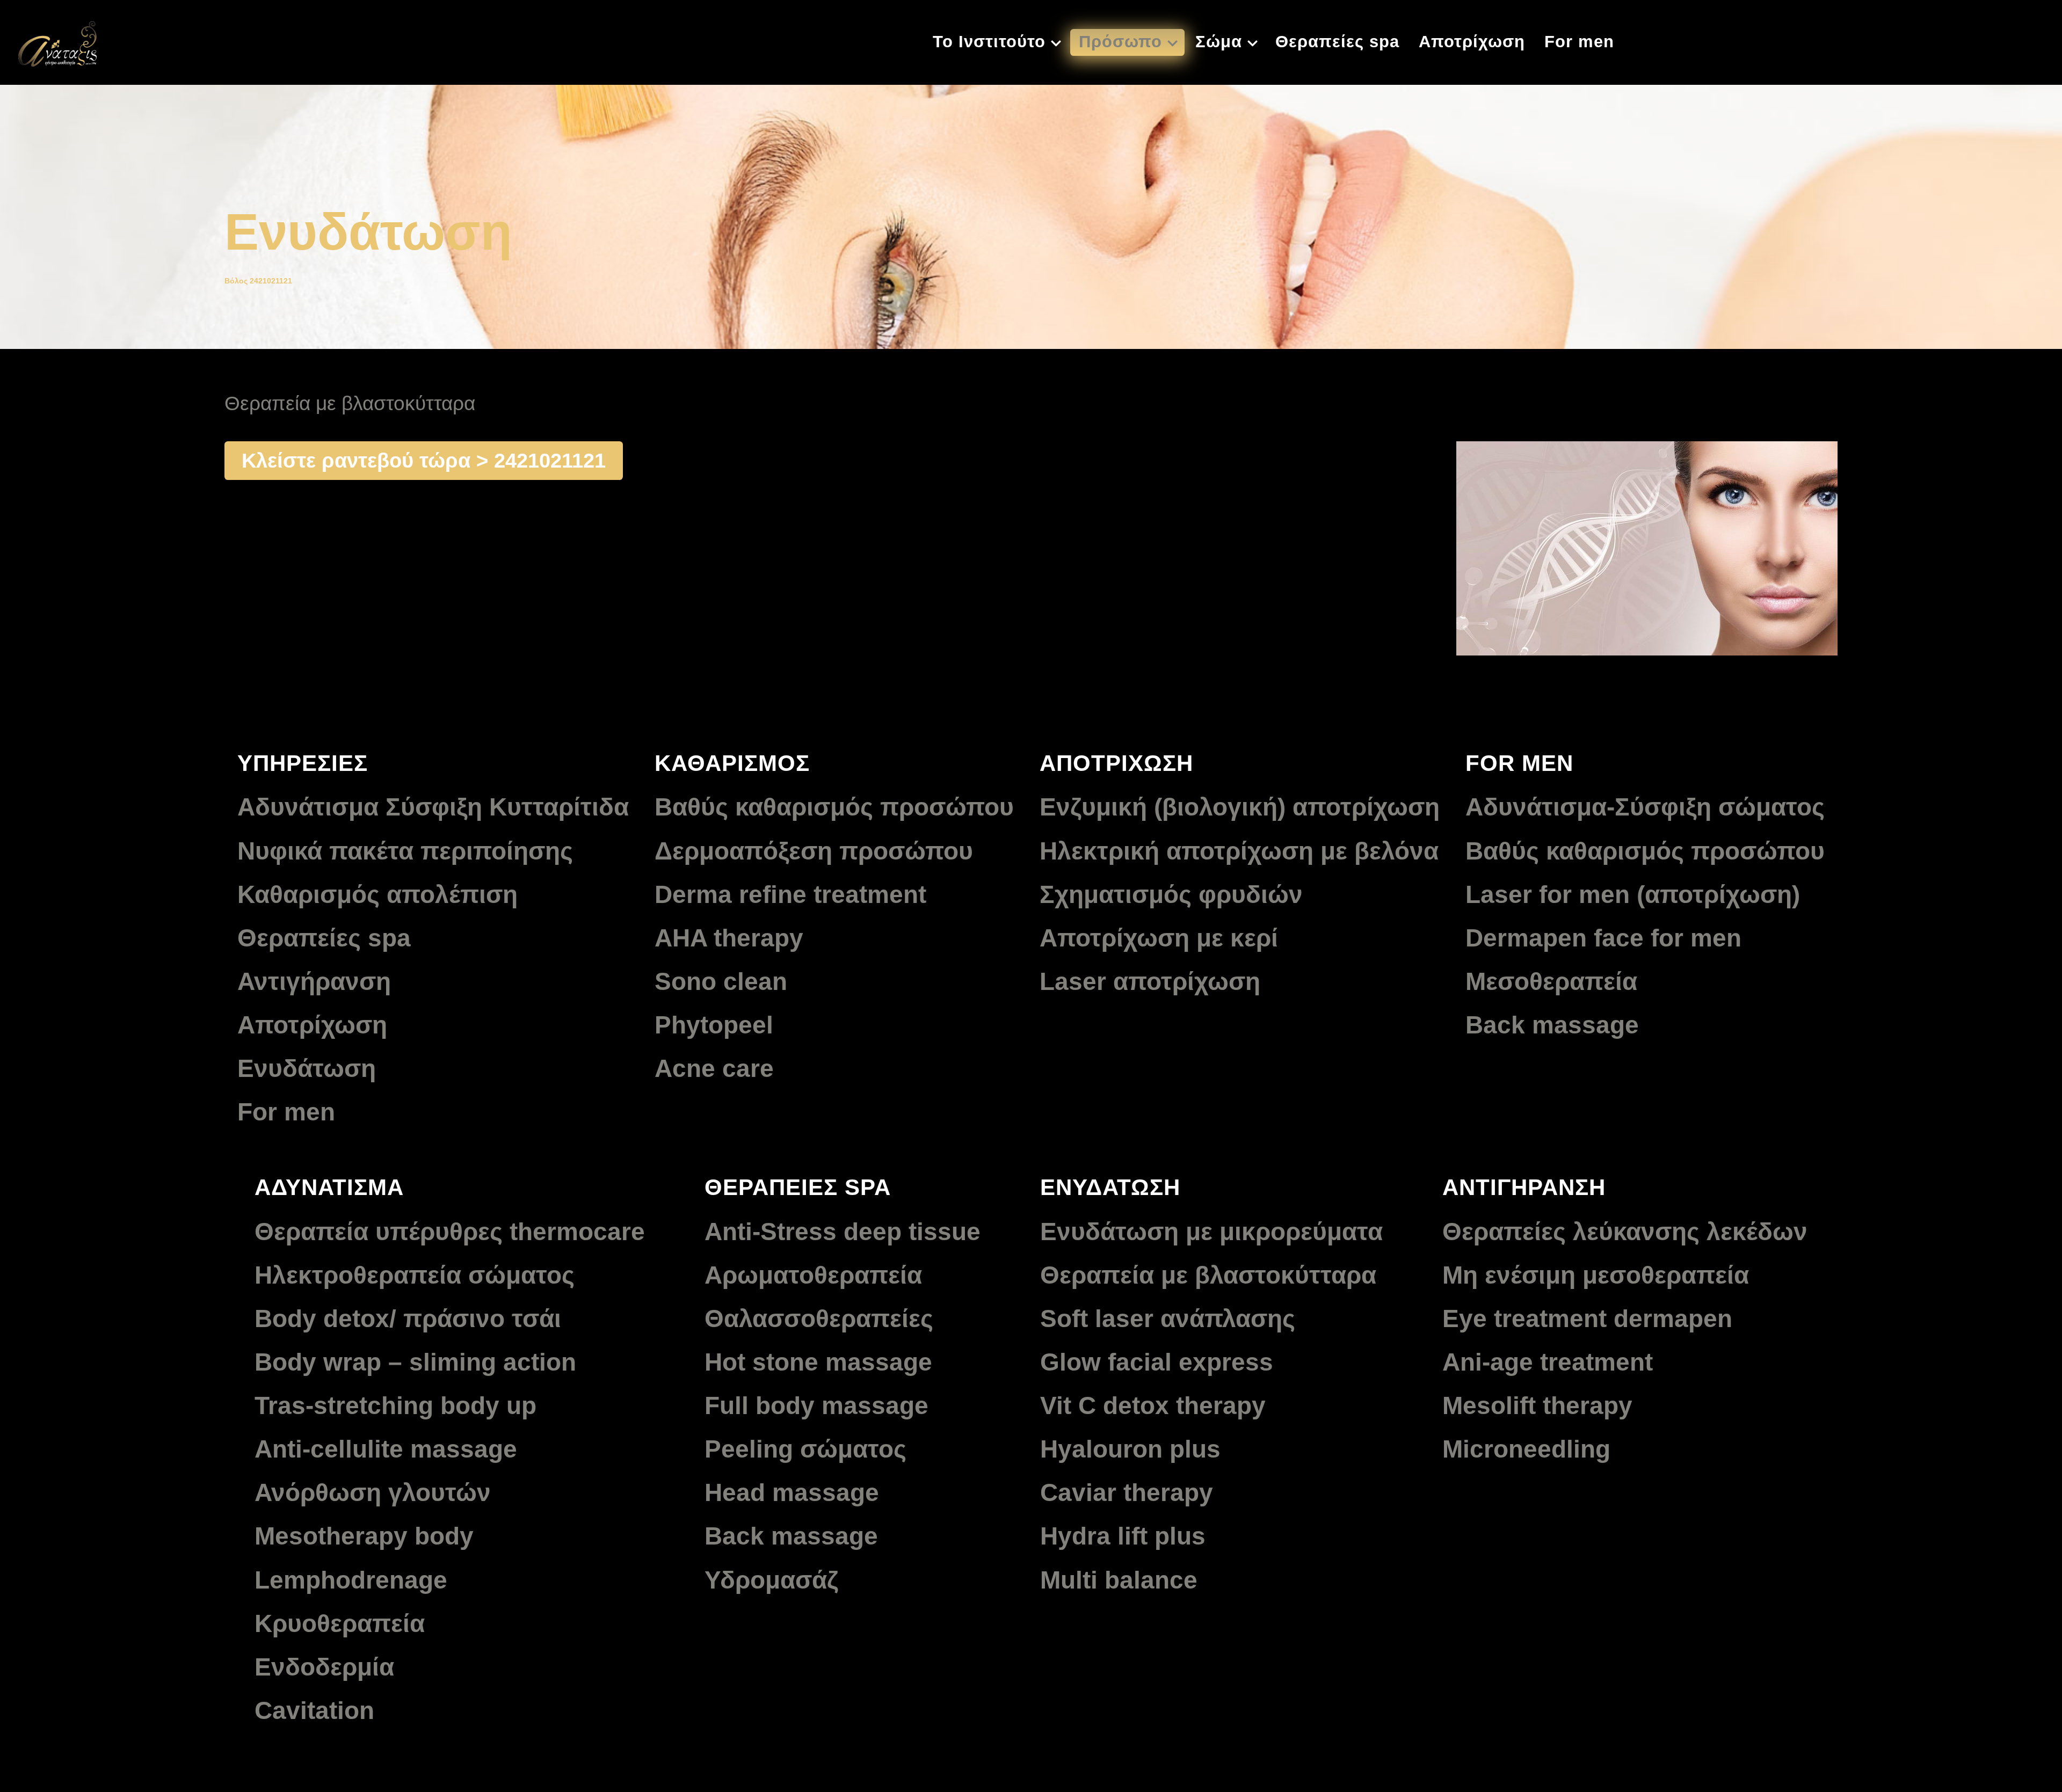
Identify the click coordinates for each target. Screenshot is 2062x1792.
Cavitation (314, 1710)
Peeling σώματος (805, 1449)
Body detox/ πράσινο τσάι (408, 1318)
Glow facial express (1157, 1362)
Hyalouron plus (1130, 1449)
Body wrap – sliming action (415, 1362)
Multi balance (1119, 1580)
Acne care (714, 1068)
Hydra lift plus (1123, 1536)
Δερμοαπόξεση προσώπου (814, 851)
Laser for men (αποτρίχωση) (1633, 894)
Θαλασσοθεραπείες (819, 1318)
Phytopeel (714, 1025)
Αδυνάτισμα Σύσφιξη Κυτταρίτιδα (433, 807)
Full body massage (816, 1405)
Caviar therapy (1127, 1492)
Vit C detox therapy (1153, 1405)
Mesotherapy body (364, 1536)
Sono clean (721, 981)
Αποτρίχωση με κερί (1159, 938)
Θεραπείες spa (324, 938)
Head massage (792, 1492)
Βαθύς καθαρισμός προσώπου (834, 807)
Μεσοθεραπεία (1551, 981)
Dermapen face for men (1603, 938)
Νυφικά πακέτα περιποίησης (405, 851)
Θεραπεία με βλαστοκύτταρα (1208, 1275)
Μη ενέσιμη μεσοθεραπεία (1596, 1275)
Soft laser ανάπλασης (1168, 1318)
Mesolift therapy (1537, 1405)
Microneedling (1526, 1449)
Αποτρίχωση (312, 1025)
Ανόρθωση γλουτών (373, 1492)
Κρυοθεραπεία (340, 1623)
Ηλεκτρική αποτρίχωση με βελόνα (1239, 851)
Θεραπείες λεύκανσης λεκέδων (1625, 1232)
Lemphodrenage (351, 1580)
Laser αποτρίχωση (1150, 981)
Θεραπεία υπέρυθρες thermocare (450, 1232)
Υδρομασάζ (771, 1580)
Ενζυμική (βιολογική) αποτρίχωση (1240, 807)
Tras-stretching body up (395, 1405)
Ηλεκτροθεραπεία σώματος (415, 1275)
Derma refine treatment (790, 894)
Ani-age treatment (1548, 1362)
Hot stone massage (818, 1362)
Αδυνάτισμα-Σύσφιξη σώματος (1645, 807)
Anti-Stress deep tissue (843, 1232)
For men (286, 1112)
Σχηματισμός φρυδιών (1171, 894)
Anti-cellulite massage (386, 1449)
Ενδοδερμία (324, 1667)
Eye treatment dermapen (1587, 1318)
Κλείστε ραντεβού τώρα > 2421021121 (424, 460)
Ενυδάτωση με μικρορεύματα (1211, 1232)
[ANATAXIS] (57, 41)
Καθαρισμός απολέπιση (377, 894)
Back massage (1552, 1025)
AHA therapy (729, 938)
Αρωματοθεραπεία (813, 1275)
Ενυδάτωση (307, 1068)
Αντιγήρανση (314, 981)
